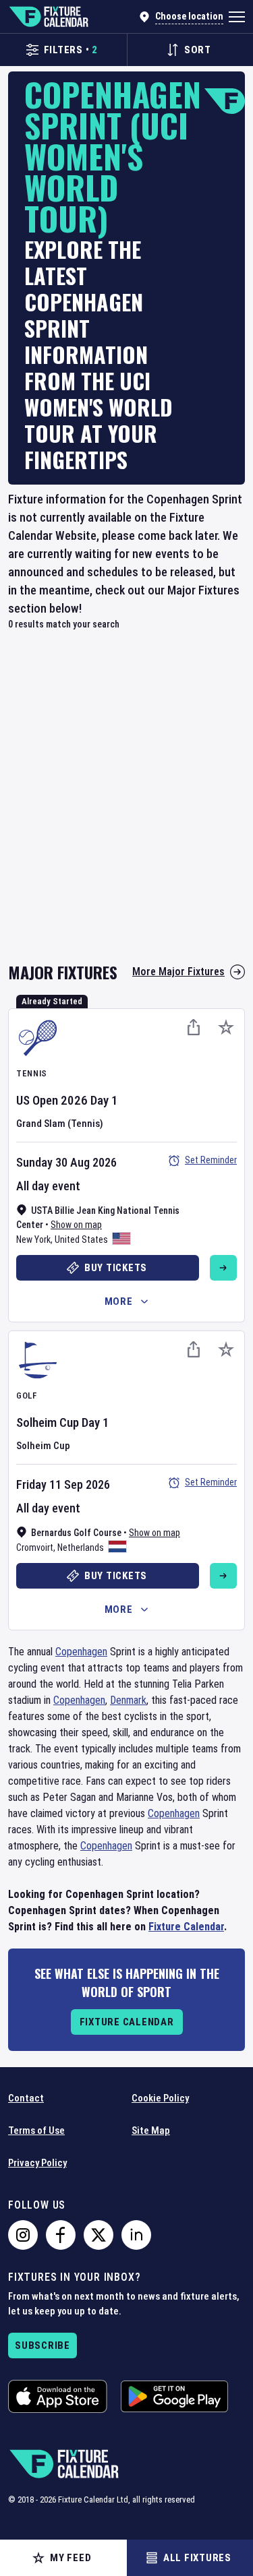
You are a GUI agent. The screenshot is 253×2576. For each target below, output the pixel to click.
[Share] (194, 1027)
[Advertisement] (126, 804)
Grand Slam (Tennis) (60, 1124)
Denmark (128, 1700)
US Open (37, 1100)
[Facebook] (61, 2235)
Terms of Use (36, 2130)
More (119, 1301)
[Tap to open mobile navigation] (237, 17)
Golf (27, 1396)
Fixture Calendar (186, 1927)
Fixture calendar (127, 2022)
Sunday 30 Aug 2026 (66, 1162)
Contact (26, 2098)
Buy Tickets (116, 1268)
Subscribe (43, 2345)
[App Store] (58, 2396)
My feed (71, 2558)
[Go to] (223, 1268)
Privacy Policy (37, 2163)
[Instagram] (23, 2235)
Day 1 (104, 1100)
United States (81, 1239)
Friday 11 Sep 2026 (63, 1484)
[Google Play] (174, 2396)
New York (33, 1239)
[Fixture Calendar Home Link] (48, 17)
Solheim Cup (48, 1422)
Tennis (32, 1073)
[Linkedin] (136, 2235)
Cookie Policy (160, 2098)
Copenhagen (81, 1652)
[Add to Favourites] (226, 1027)
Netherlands (81, 1547)
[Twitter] (99, 2235)
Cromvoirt (35, 1547)
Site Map (151, 2130)
